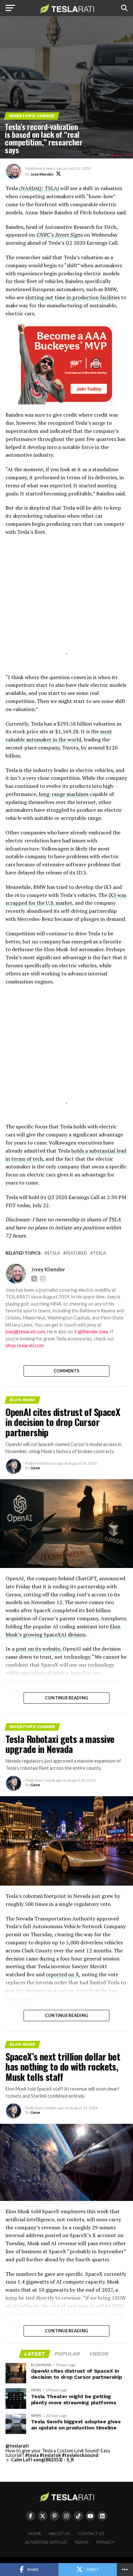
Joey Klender (42, 174)
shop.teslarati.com (25, 1345)
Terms (82, 2542)
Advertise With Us (46, 2542)
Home (35, 2534)
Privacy (105, 2542)
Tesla (99, 1253)
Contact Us (91, 2534)
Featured (77, 1253)
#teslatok (50, 2455)
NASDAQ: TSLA (39, 188)
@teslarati (17, 2446)
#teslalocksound (80, 2455)
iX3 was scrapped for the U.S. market (66, 899)
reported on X (62, 1974)
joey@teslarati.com (25, 1332)
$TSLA (54, 1253)
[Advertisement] (66, 603)
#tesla (32, 2455)
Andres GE (121, 155)
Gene (35, 1468)
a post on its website (36, 1649)
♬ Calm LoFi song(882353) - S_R (40, 2460)
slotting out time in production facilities (72, 297)
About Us (60, 2534)
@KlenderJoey (93, 1332)
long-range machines (64, 794)
